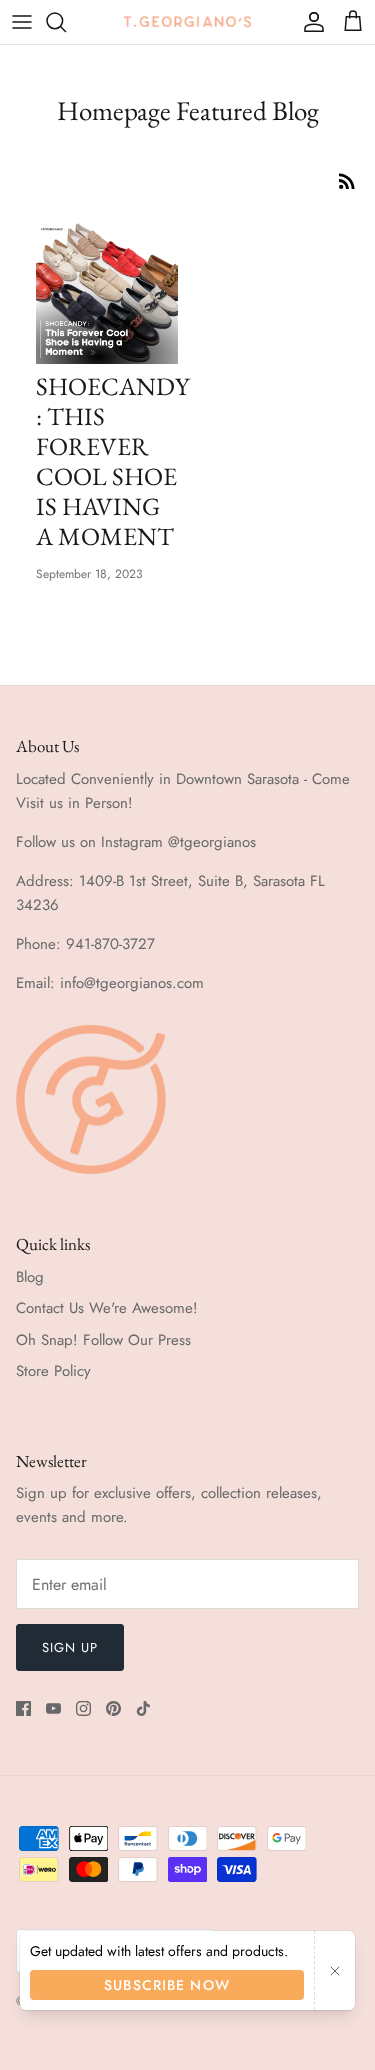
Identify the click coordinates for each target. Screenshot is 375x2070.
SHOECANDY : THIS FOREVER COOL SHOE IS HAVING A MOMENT (112, 461)
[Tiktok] (143, 1708)
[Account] (309, 22)
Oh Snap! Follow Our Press (103, 1340)
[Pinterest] (113, 1708)
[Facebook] (23, 1708)
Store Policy (53, 1371)
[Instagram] (83, 1708)
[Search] (66, 22)
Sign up (70, 1647)
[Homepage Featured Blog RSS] (347, 180)
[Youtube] (53, 1708)
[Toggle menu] (22, 22)
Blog (30, 1277)
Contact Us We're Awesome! (107, 1308)
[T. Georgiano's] (188, 21)
